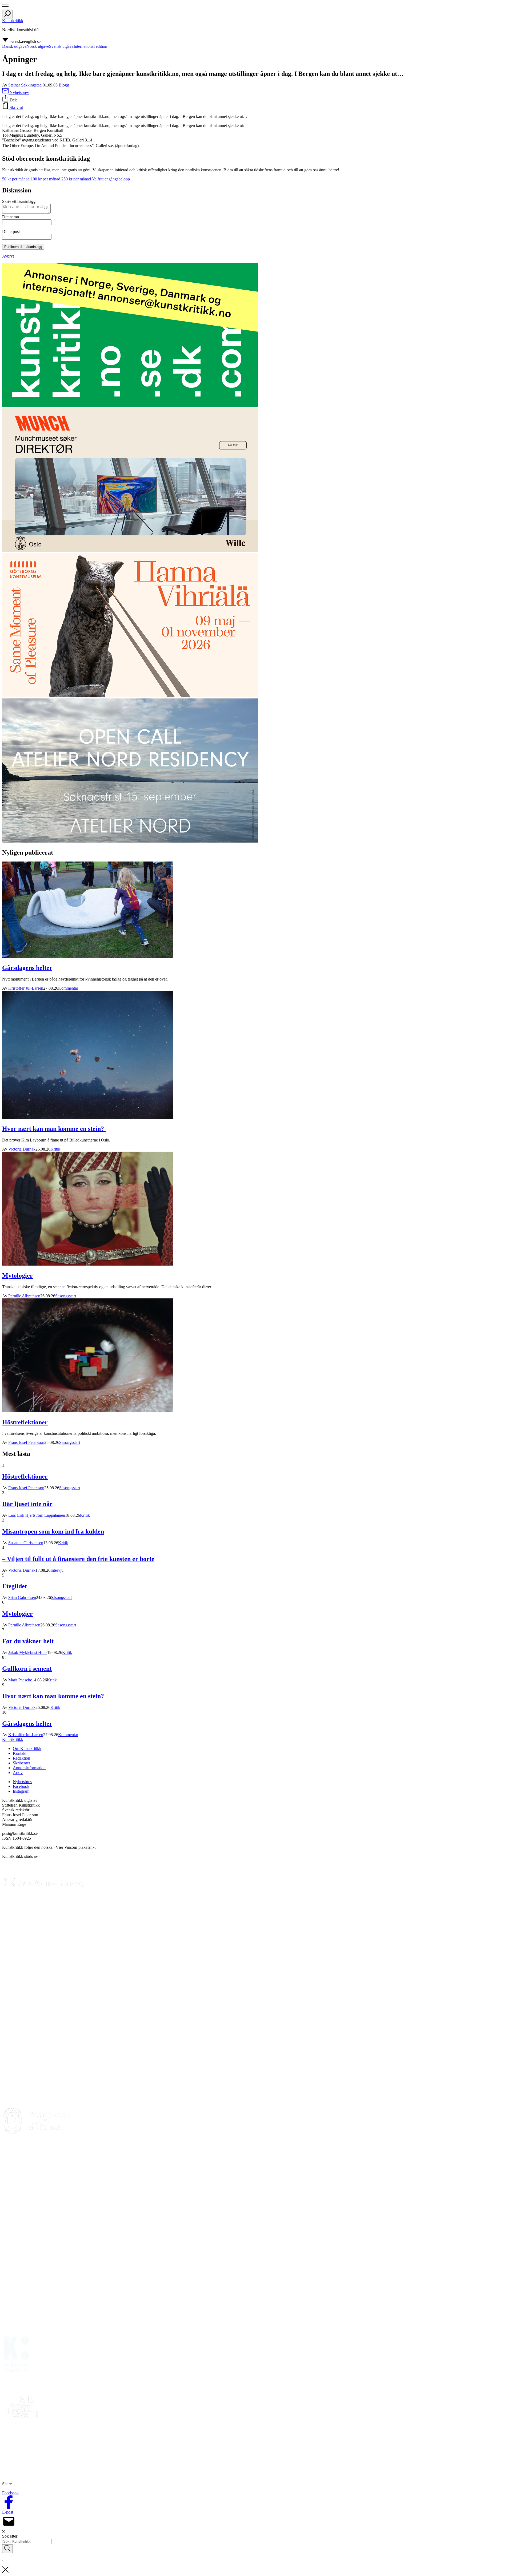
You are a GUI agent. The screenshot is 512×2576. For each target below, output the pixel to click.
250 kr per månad (77, 179)
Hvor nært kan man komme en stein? (54, 1129)
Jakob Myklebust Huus (28, 1652)
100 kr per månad (46, 179)
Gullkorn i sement (27, 1669)
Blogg (64, 85)
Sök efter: (10, 2536)
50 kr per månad (16, 179)
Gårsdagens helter (27, 968)
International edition (90, 46)
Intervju (57, 1570)
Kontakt (20, 1753)
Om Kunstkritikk (27, 1749)
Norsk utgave (38, 46)
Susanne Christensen (26, 1543)
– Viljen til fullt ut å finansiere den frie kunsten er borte (78, 1559)
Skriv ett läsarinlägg (19, 201)
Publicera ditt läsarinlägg (23, 247)
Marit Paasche (20, 1680)
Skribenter (21, 1763)
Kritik (55, 1149)
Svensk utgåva (61, 46)
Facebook (21, 1786)
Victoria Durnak (22, 1149)
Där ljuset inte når (27, 1504)
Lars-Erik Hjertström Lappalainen (37, 1515)
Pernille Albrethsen (24, 1296)
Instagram (21, 1791)
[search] (7, 14)
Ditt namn (11, 217)
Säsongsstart (66, 1296)
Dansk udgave (14, 46)
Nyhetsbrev (23, 1782)
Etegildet (15, 1586)
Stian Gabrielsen (22, 1597)
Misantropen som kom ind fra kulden (53, 1531)
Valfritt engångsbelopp (111, 179)
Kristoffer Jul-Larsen (26, 988)
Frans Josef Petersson (26, 1442)
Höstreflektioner (25, 1422)
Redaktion (21, 1758)
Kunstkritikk (13, 21)
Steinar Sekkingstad (25, 85)
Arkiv (18, 1773)
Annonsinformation (29, 1768)
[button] (5, 7)
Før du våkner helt (28, 1641)
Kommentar (68, 988)
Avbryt (8, 256)
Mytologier (17, 1275)
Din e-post (11, 232)
